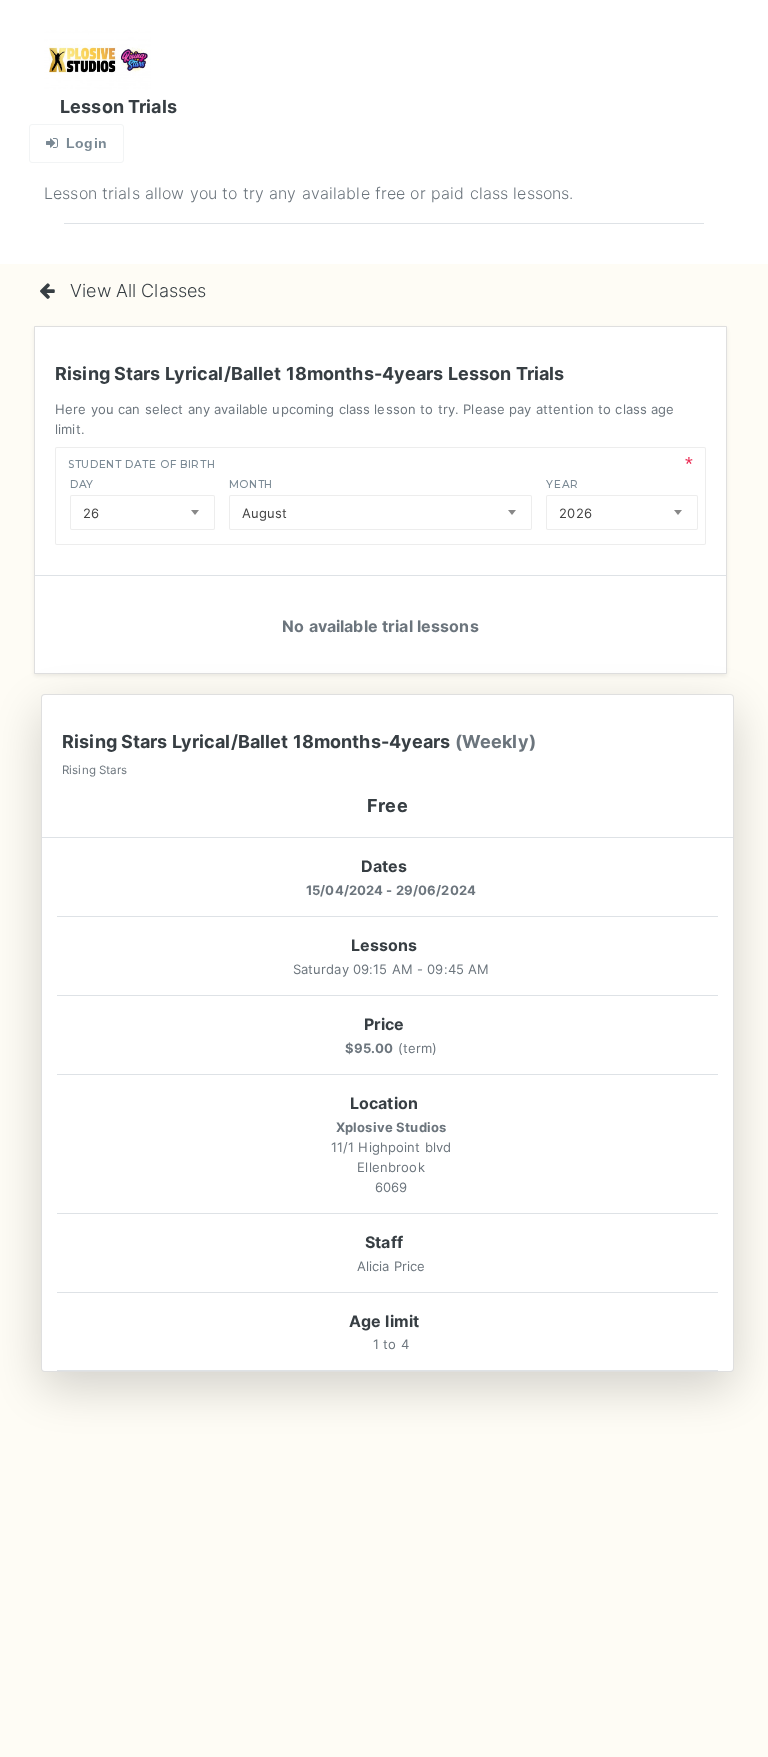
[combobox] (142, 512)
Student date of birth (141, 464)
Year (562, 484)
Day (82, 484)
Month (251, 484)
